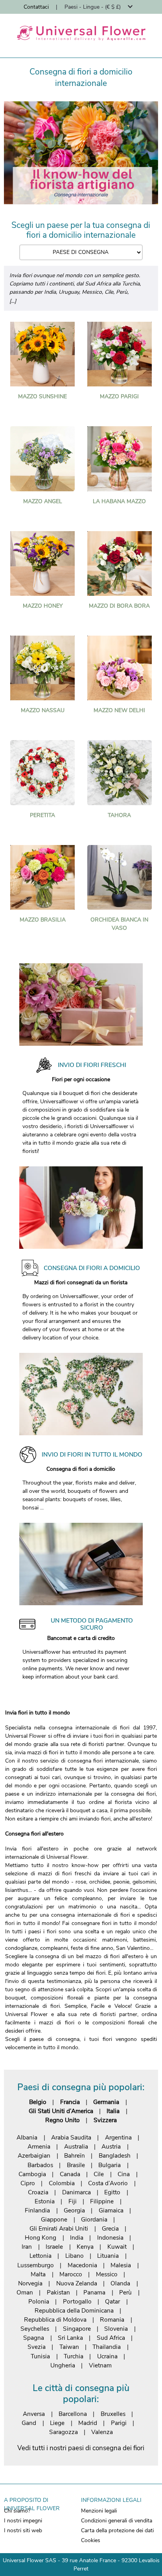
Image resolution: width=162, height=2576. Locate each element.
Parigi (119, 2423)
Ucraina (107, 2356)
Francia (70, 2102)
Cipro (28, 2183)
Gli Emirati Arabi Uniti (59, 2228)
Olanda (120, 2283)
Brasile (76, 2165)
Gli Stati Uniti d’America (61, 2111)
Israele (54, 2247)
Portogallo (77, 2301)
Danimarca (76, 2192)
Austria (111, 2146)
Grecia (110, 2228)
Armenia (39, 2146)
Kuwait (117, 2247)
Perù (125, 2292)
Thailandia (107, 2347)
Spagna (34, 2338)
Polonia (39, 2301)
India (77, 2237)
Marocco (71, 2274)
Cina (124, 2174)
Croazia (38, 2192)
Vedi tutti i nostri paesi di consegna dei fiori (81, 2448)
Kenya (85, 2247)
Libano (75, 2256)
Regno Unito (63, 2120)
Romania (112, 2320)
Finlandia (37, 2210)
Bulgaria (110, 2165)
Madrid (88, 2423)
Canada (70, 2174)
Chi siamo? (17, 2511)
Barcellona (73, 2414)
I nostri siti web (23, 2530)
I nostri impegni (23, 2521)
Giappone (54, 2219)
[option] (81, 153)
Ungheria (63, 2365)
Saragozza (64, 2432)
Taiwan (69, 2347)
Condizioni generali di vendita (117, 2521)
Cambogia (32, 2174)
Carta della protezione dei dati (117, 2530)
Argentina (118, 2137)
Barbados (40, 2165)
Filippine (102, 2201)
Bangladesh (115, 2155)
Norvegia (30, 2283)
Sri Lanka (70, 2338)
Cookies (91, 2540)
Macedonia (82, 2265)
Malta (38, 2274)
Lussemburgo (36, 2265)
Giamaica (111, 2210)
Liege (57, 2423)
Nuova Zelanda (77, 2283)
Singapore (77, 2329)
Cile (99, 2174)
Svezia (37, 2347)
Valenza (102, 2432)
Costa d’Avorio (108, 2183)
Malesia (121, 2265)
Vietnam (100, 2365)
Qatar (112, 2301)
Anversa (34, 2414)
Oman (25, 2292)
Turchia (74, 2356)
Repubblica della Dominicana (74, 2310)
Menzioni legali (99, 2511)
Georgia (74, 2210)
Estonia (45, 2201)
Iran (27, 2247)
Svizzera (105, 2120)
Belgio (38, 2102)
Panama (94, 2292)
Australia (76, 2146)
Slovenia (116, 2329)
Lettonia (40, 2256)
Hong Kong (40, 2237)
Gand (29, 2423)
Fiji (73, 2201)
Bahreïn (75, 2155)
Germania (106, 2102)
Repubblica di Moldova (55, 2320)
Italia (113, 2111)
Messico (107, 2274)
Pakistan (58, 2292)
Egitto (112, 2192)
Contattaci (36, 7)
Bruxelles (113, 2414)
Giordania (94, 2219)
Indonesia (110, 2237)
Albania (27, 2137)
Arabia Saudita (71, 2137)
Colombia (62, 2183)
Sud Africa (111, 2338)
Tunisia (40, 2356)
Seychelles (35, 2329)
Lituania (108, 2256)
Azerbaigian (34, 2155)
